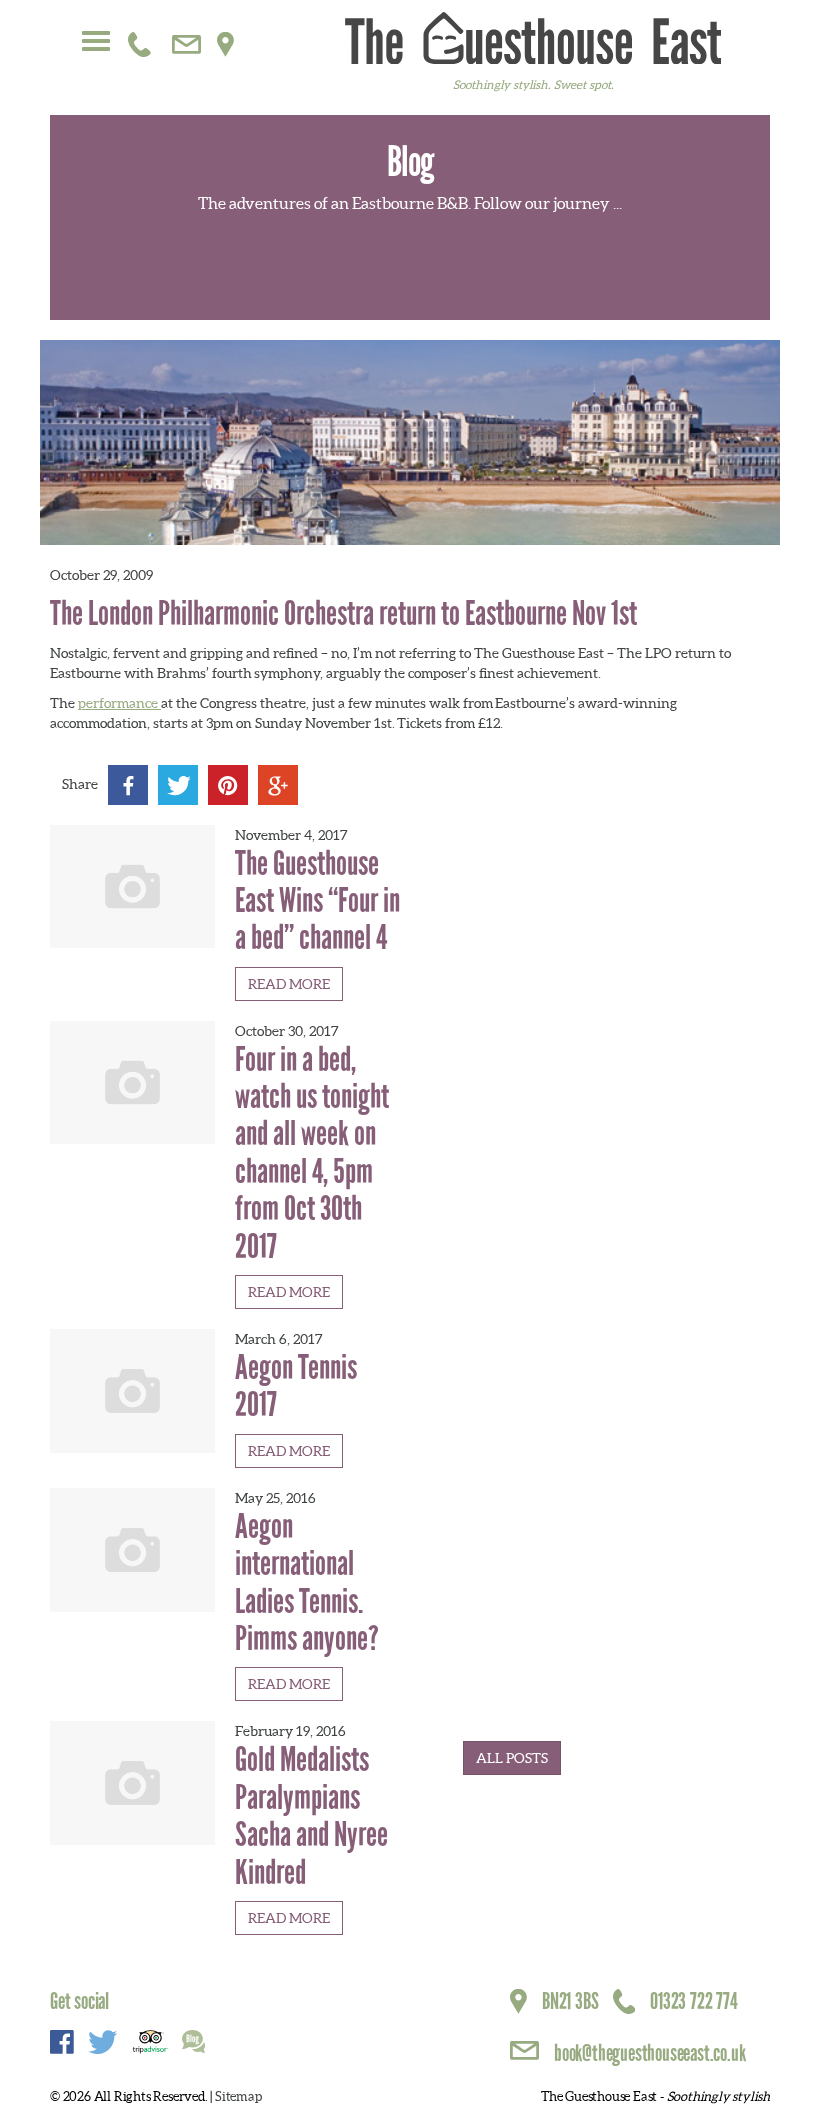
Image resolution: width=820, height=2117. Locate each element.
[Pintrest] (228, 785)
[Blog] (193, 2044)
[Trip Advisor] (150, 2044)
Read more (289, 984)
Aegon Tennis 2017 (296, 1386)
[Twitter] (178, 785)
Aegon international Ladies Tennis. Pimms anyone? (307, 1582)
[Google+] (278, 785)
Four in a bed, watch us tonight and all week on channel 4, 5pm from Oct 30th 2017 (312, 1153)
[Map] (225, 40)
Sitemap (238, 2096)
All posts (512, 1758)
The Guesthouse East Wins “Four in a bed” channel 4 (317, 901)
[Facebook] (128, 785)
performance (119, 703)
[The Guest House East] (533, 38)
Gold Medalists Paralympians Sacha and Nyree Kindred (311, 1815)
